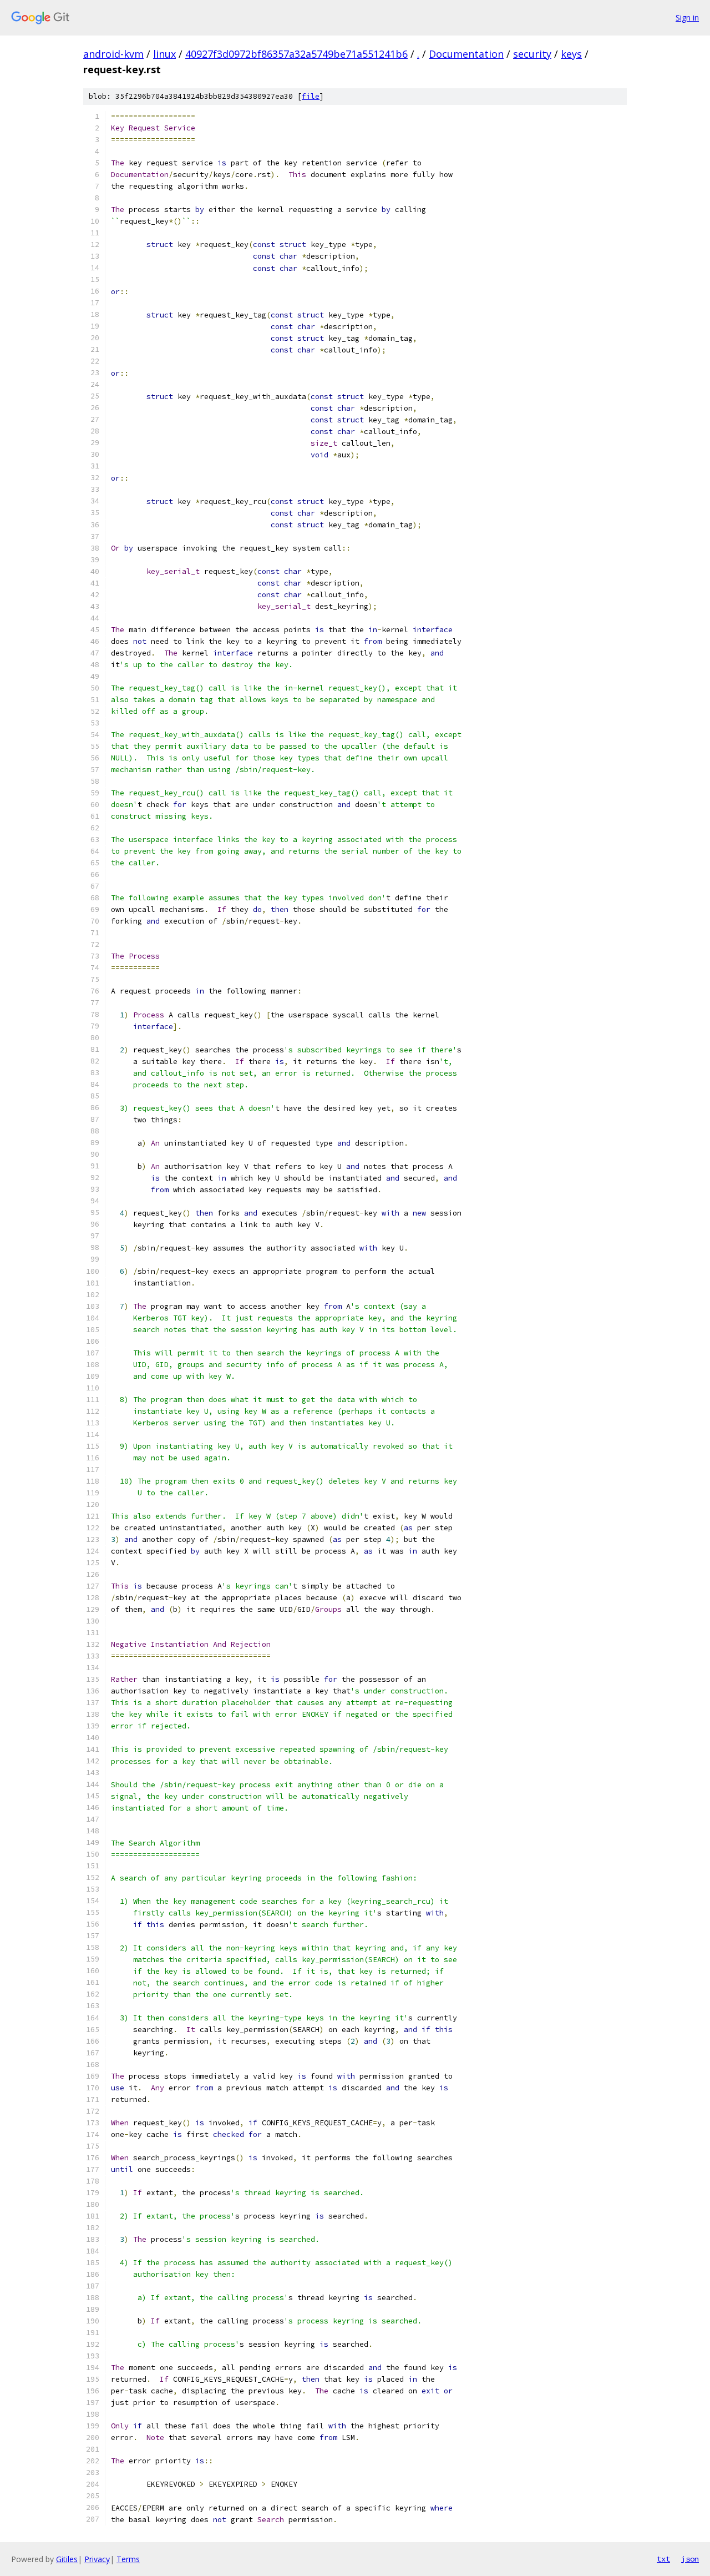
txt (663, 2559)
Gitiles (67, 2559)
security (532, 54)
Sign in (687, 17)
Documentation (466, 54)
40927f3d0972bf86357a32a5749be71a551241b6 (296, 54)
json (690, 2559)
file (311, 96)
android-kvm (113, 54)
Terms (128, 2559)
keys (571, 54)
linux (164, 54)
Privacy (97, 2559)
